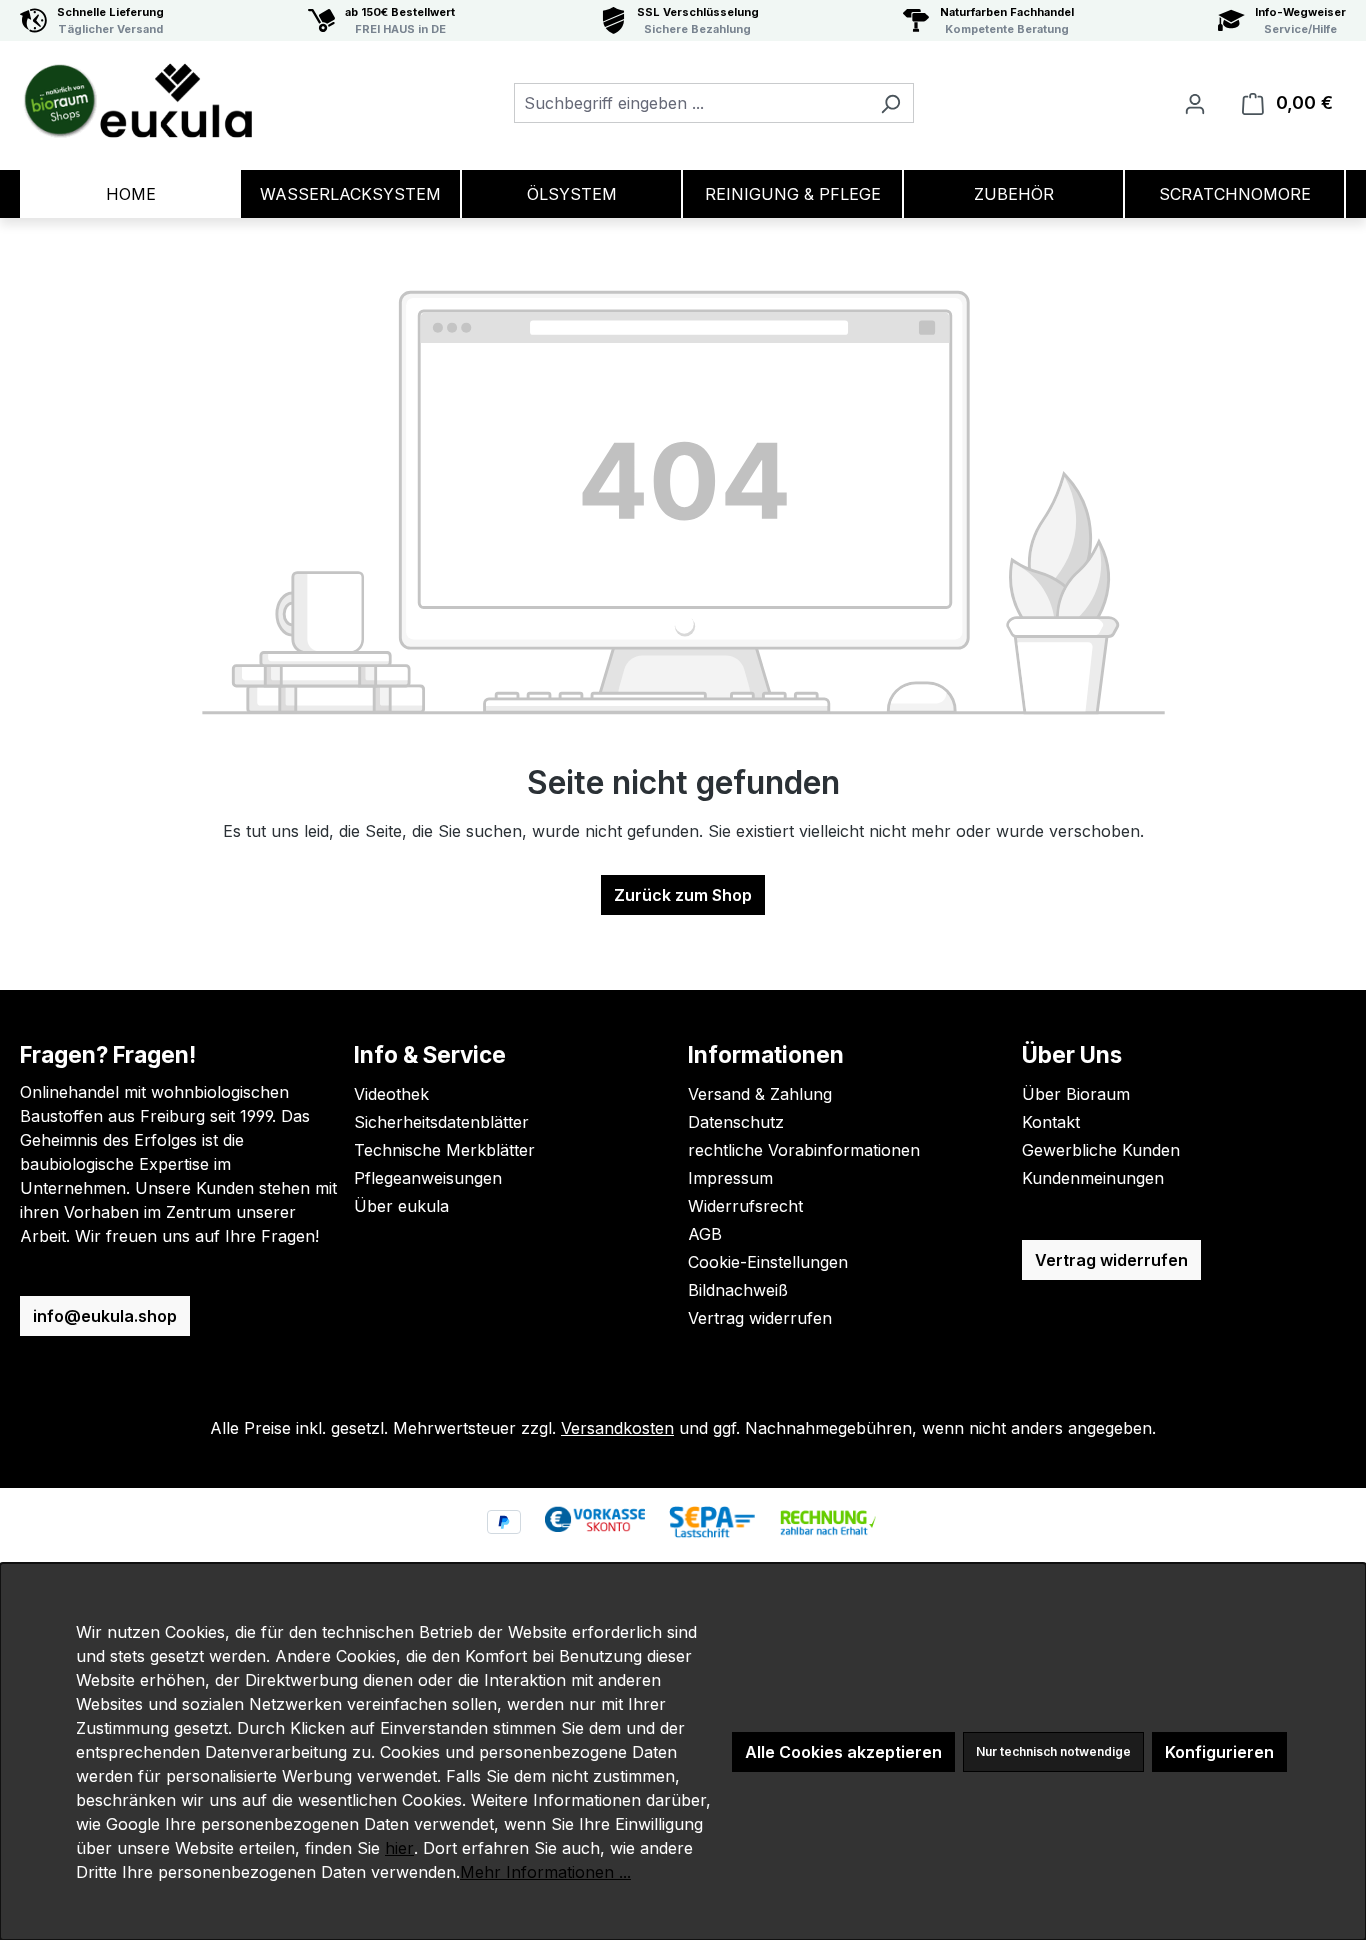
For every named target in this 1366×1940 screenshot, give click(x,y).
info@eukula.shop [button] (105, 1316)
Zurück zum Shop (683, 895)
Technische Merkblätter (444, 1150)
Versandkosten (617, 1428)
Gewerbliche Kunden (1101, 1150)
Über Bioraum (1076, 1094)
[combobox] (691, 103)
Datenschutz (736, 1122)
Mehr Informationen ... (545, 1872)
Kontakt (1051, 1122)
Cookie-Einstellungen (768, 1262)
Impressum (730, 1178)
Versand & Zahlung (760, 1094)
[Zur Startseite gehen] (138, 99)
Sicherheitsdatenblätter (441, 1122)
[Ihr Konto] (1195, 103)
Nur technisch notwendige (1053, 1751)
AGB (705, 1234)
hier (399, 1848)
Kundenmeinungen (1093, 1178)
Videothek (391, 1094)
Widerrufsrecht (745, 1206)
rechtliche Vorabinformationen (804, 1150)
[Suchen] (890, 103)
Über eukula (401, 1206)
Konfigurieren (1219, 1752)
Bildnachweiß (738, 1290)
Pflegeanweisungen (428, 1178)
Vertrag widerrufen (760, 1318)
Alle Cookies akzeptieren (843, 1752)
